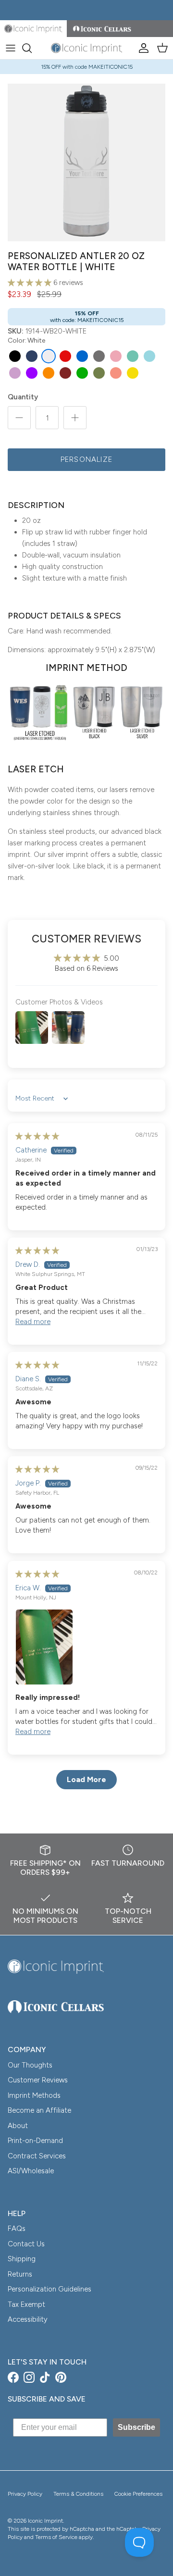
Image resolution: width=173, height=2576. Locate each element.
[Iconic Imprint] (86, 48)
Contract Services (37, 2156)
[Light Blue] (149, 356)
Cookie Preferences (138, 2494)
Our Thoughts (30, 2065)
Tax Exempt (26, 2304)
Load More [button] (86, 1779)
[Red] (65, 356)
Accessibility (28, 2319)
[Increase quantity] (75, 418)
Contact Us (26, 2244)
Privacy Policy (25, 2494)
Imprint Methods (34, 2095)
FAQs (17, 2229)
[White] (49, 356)
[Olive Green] (99, 373)
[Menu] (11, 48)
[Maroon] (65, 373)
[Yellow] (133, 373)
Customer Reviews (38, 2080)
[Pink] (116, 356)
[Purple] (32, 373)
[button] (31, 283)
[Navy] (32, 356)
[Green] (82, 373)
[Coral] (116, 373)
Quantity (23, 397)
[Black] (15, 356)
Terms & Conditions (78, 2494)
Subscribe (136, 2427)
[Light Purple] (15, 373)
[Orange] (49, 373)
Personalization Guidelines (49, 2289)
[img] (37, 1136)
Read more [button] (33, 1322)
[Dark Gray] (99, 356)
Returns (20, 2274)
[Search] (32, 48)
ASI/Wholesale (31, 2171)
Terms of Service (56, 2537)
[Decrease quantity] (19, 418)
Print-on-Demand (35, 2141)
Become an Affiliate (39, 2110)
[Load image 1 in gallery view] (86, 162)
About (18, 2126)
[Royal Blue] (82, 356)
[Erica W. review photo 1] (86, 1647)
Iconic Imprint (45, 2521)
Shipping (22, 2259)
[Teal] (133, 356)
